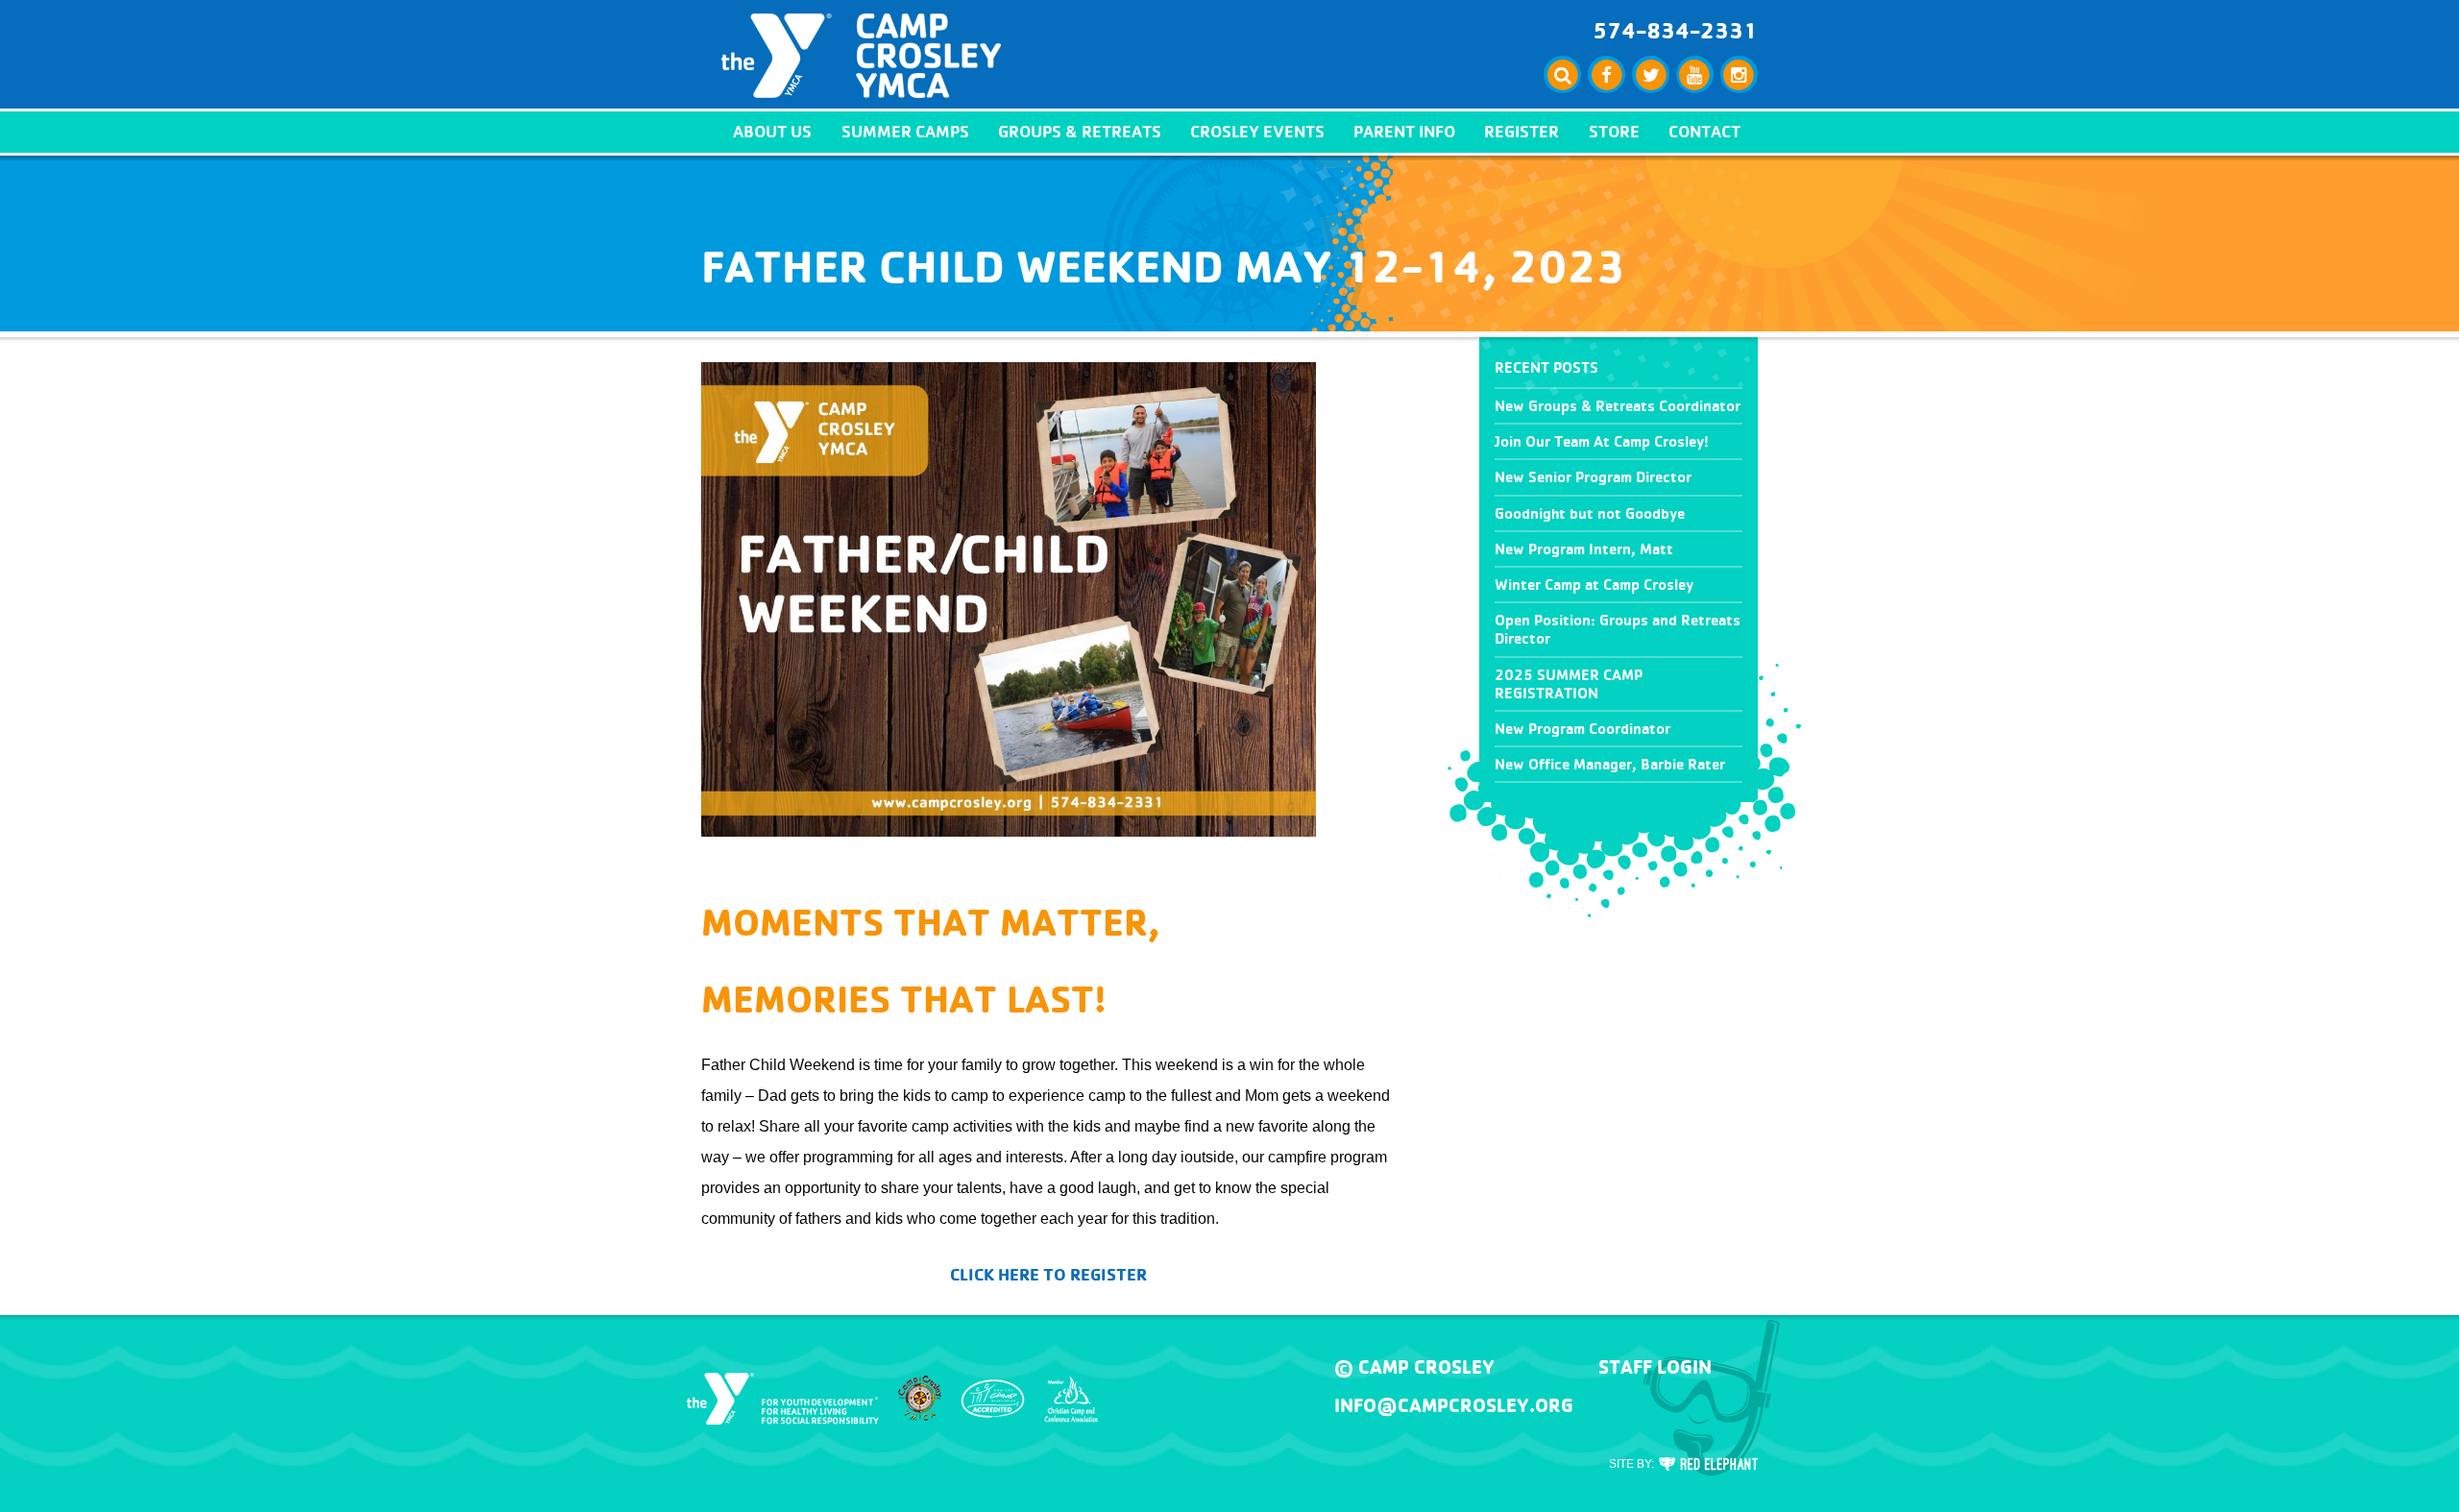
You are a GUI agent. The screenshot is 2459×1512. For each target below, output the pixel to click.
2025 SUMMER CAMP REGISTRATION (1569, 684)
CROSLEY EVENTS (1257, 131)
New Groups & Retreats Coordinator (1618, 406)
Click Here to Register (1048, 1274)
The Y (783, 1399)
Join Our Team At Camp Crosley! (1602, 441)
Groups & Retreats (1080, 131)
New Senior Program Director (1593, 477)
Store (1614, 131)
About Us (772, 131)
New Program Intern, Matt (1584, 549)
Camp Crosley (861, 56)
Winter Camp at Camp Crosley (1594, 585)
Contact (1704, 131)
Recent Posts (1546, 367)
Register (1522, 131)
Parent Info (1404, 131)
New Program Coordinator (1583, 729)
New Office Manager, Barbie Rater (1610, 764)
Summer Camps (905, 131)
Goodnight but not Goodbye (1590, 513)
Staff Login (1655, 1367)
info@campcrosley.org (1454, 1405)
